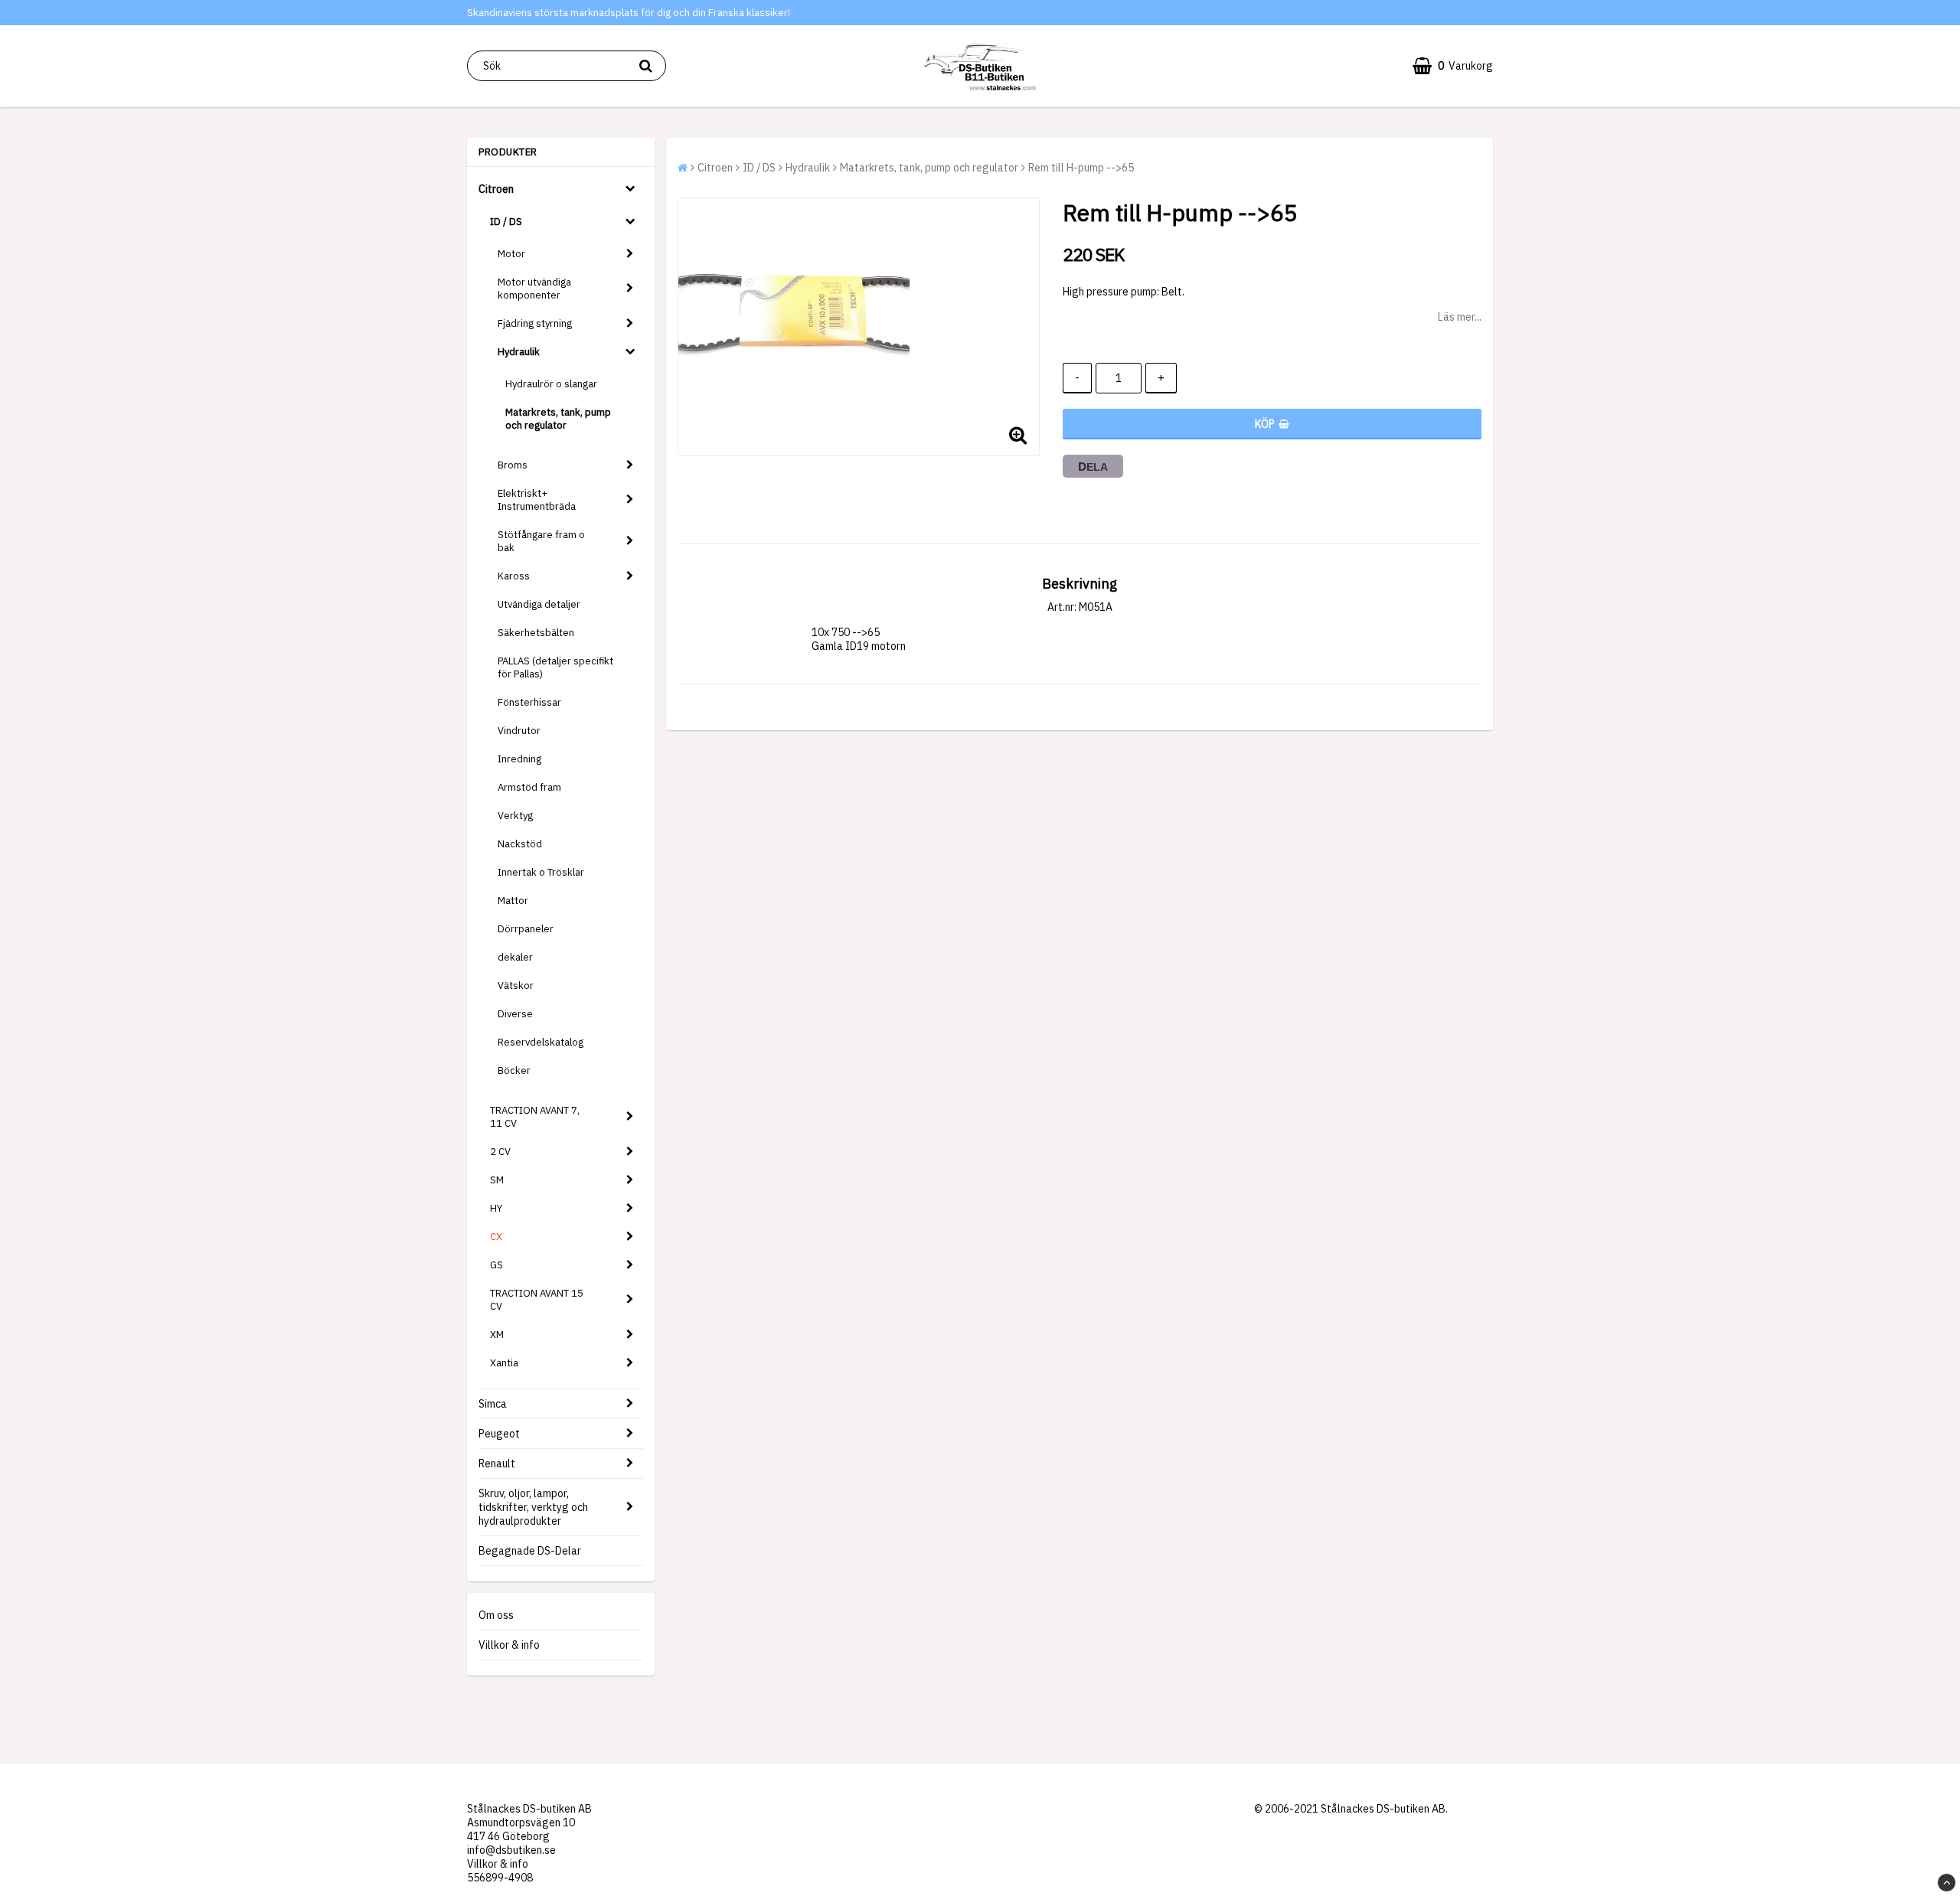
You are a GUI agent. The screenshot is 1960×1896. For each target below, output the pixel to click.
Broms (513, 465)
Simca (493, 1404)
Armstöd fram (529, 787)
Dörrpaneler (526, 929)
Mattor (513, 901)
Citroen (496, 189)
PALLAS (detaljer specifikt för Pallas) (555, 667)
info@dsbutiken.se (511, 1850)
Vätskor (516, 986)
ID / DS (506, 222)
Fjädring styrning (535, 323)
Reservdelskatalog (541, 1042)
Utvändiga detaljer (539, 604)
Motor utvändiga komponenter (534, 289)
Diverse (515, 1014)
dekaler (515, 957)
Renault (497, 1464)
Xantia (504, 1363)
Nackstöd (520, 844)
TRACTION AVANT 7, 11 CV (535, 1117)
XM (497, 1335)
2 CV (500, 1152)
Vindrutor (519, 731)
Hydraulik (519, 352)
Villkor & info (509, 1645)
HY (496, 1208)
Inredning (519, 759)
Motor (511, 254)
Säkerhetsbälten (536, 633)
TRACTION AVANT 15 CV (537, 1300)
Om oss (496, 1615)
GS (497, 1265)
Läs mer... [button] (1460, 317)
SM (497, 1180)
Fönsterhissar (529, 702)
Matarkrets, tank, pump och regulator (558, 419)
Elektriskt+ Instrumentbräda (537, 500)
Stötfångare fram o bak (541, 541)
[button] (1453, 66)
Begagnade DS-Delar (530, 1551)
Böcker (514, 1070)
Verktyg (515, 816)
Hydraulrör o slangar (551, 384)
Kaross (514, 576)
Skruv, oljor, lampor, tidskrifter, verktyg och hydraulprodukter (533, 1507)
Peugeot (499, 1434)
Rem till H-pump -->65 (1081, 168)
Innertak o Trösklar (541, 872)
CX (496, 1237)
